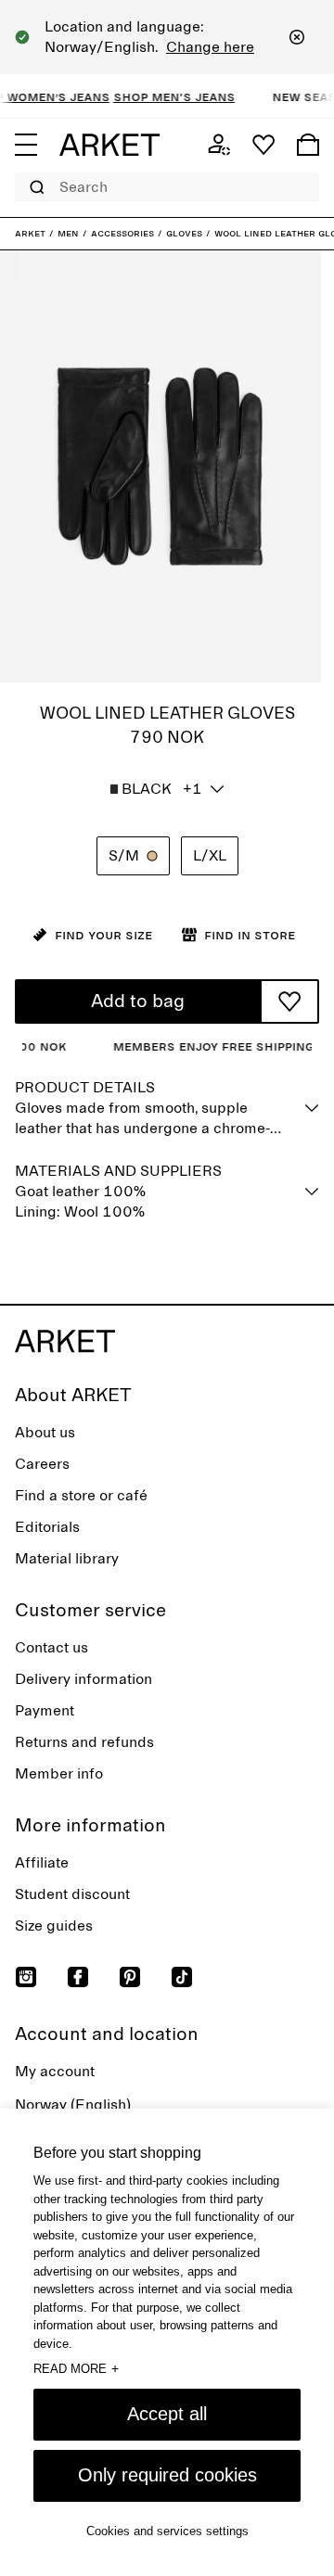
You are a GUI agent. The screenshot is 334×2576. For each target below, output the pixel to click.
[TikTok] (182, 1977)
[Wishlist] (263, 145)
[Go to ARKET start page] (109, 145)
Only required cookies (167, 2475)
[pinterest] (130, 1977)
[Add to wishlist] (289, 1001)
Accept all (167, 2414)
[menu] (26, 145)
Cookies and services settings (167, 2531)
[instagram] (26, 1977)
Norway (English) (73, 2105)
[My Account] (219, 145)
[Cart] (308, 145)
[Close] (297, 37)
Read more (76, 2368)
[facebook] (78, 1977)
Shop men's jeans (164, 96)
